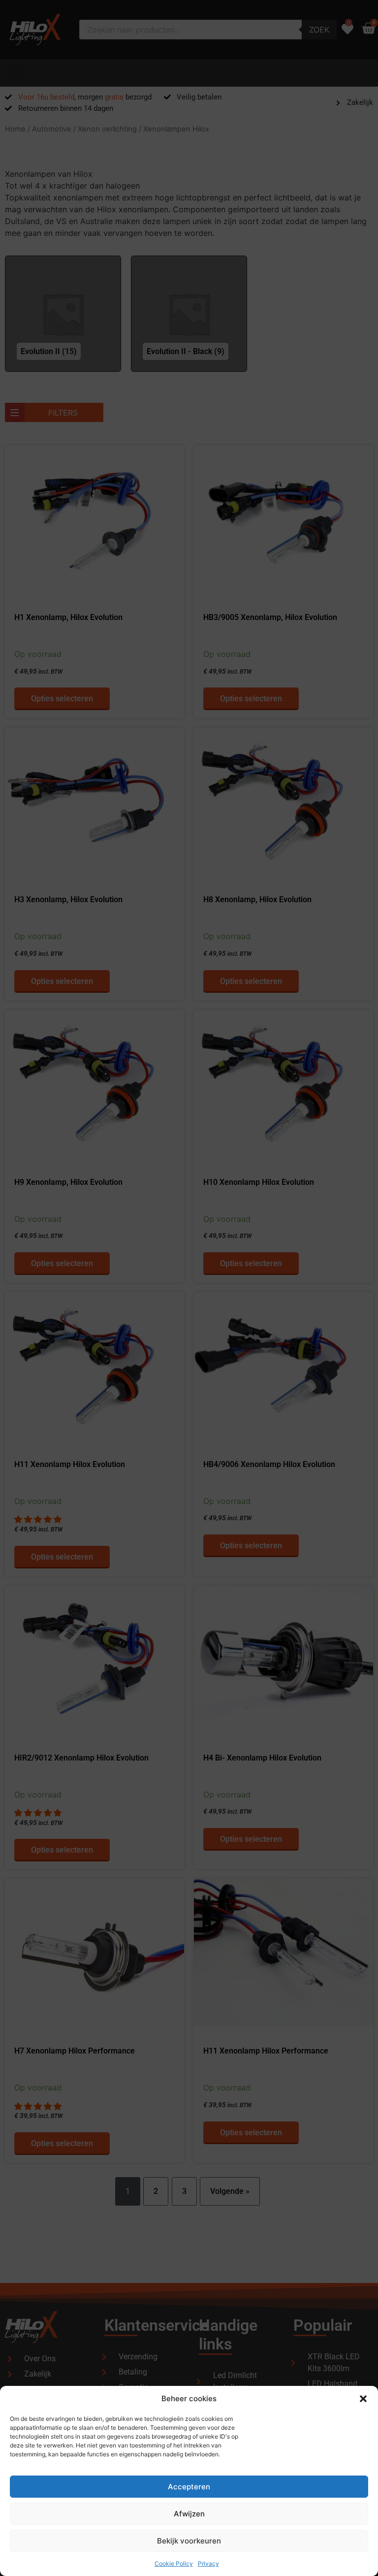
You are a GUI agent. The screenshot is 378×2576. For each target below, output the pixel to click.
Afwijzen (189, 2514)
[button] (363, 2399)
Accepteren (189, 2487)
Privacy (208, 2563)
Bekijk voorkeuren (189, 2541)
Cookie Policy (174, 2563)
